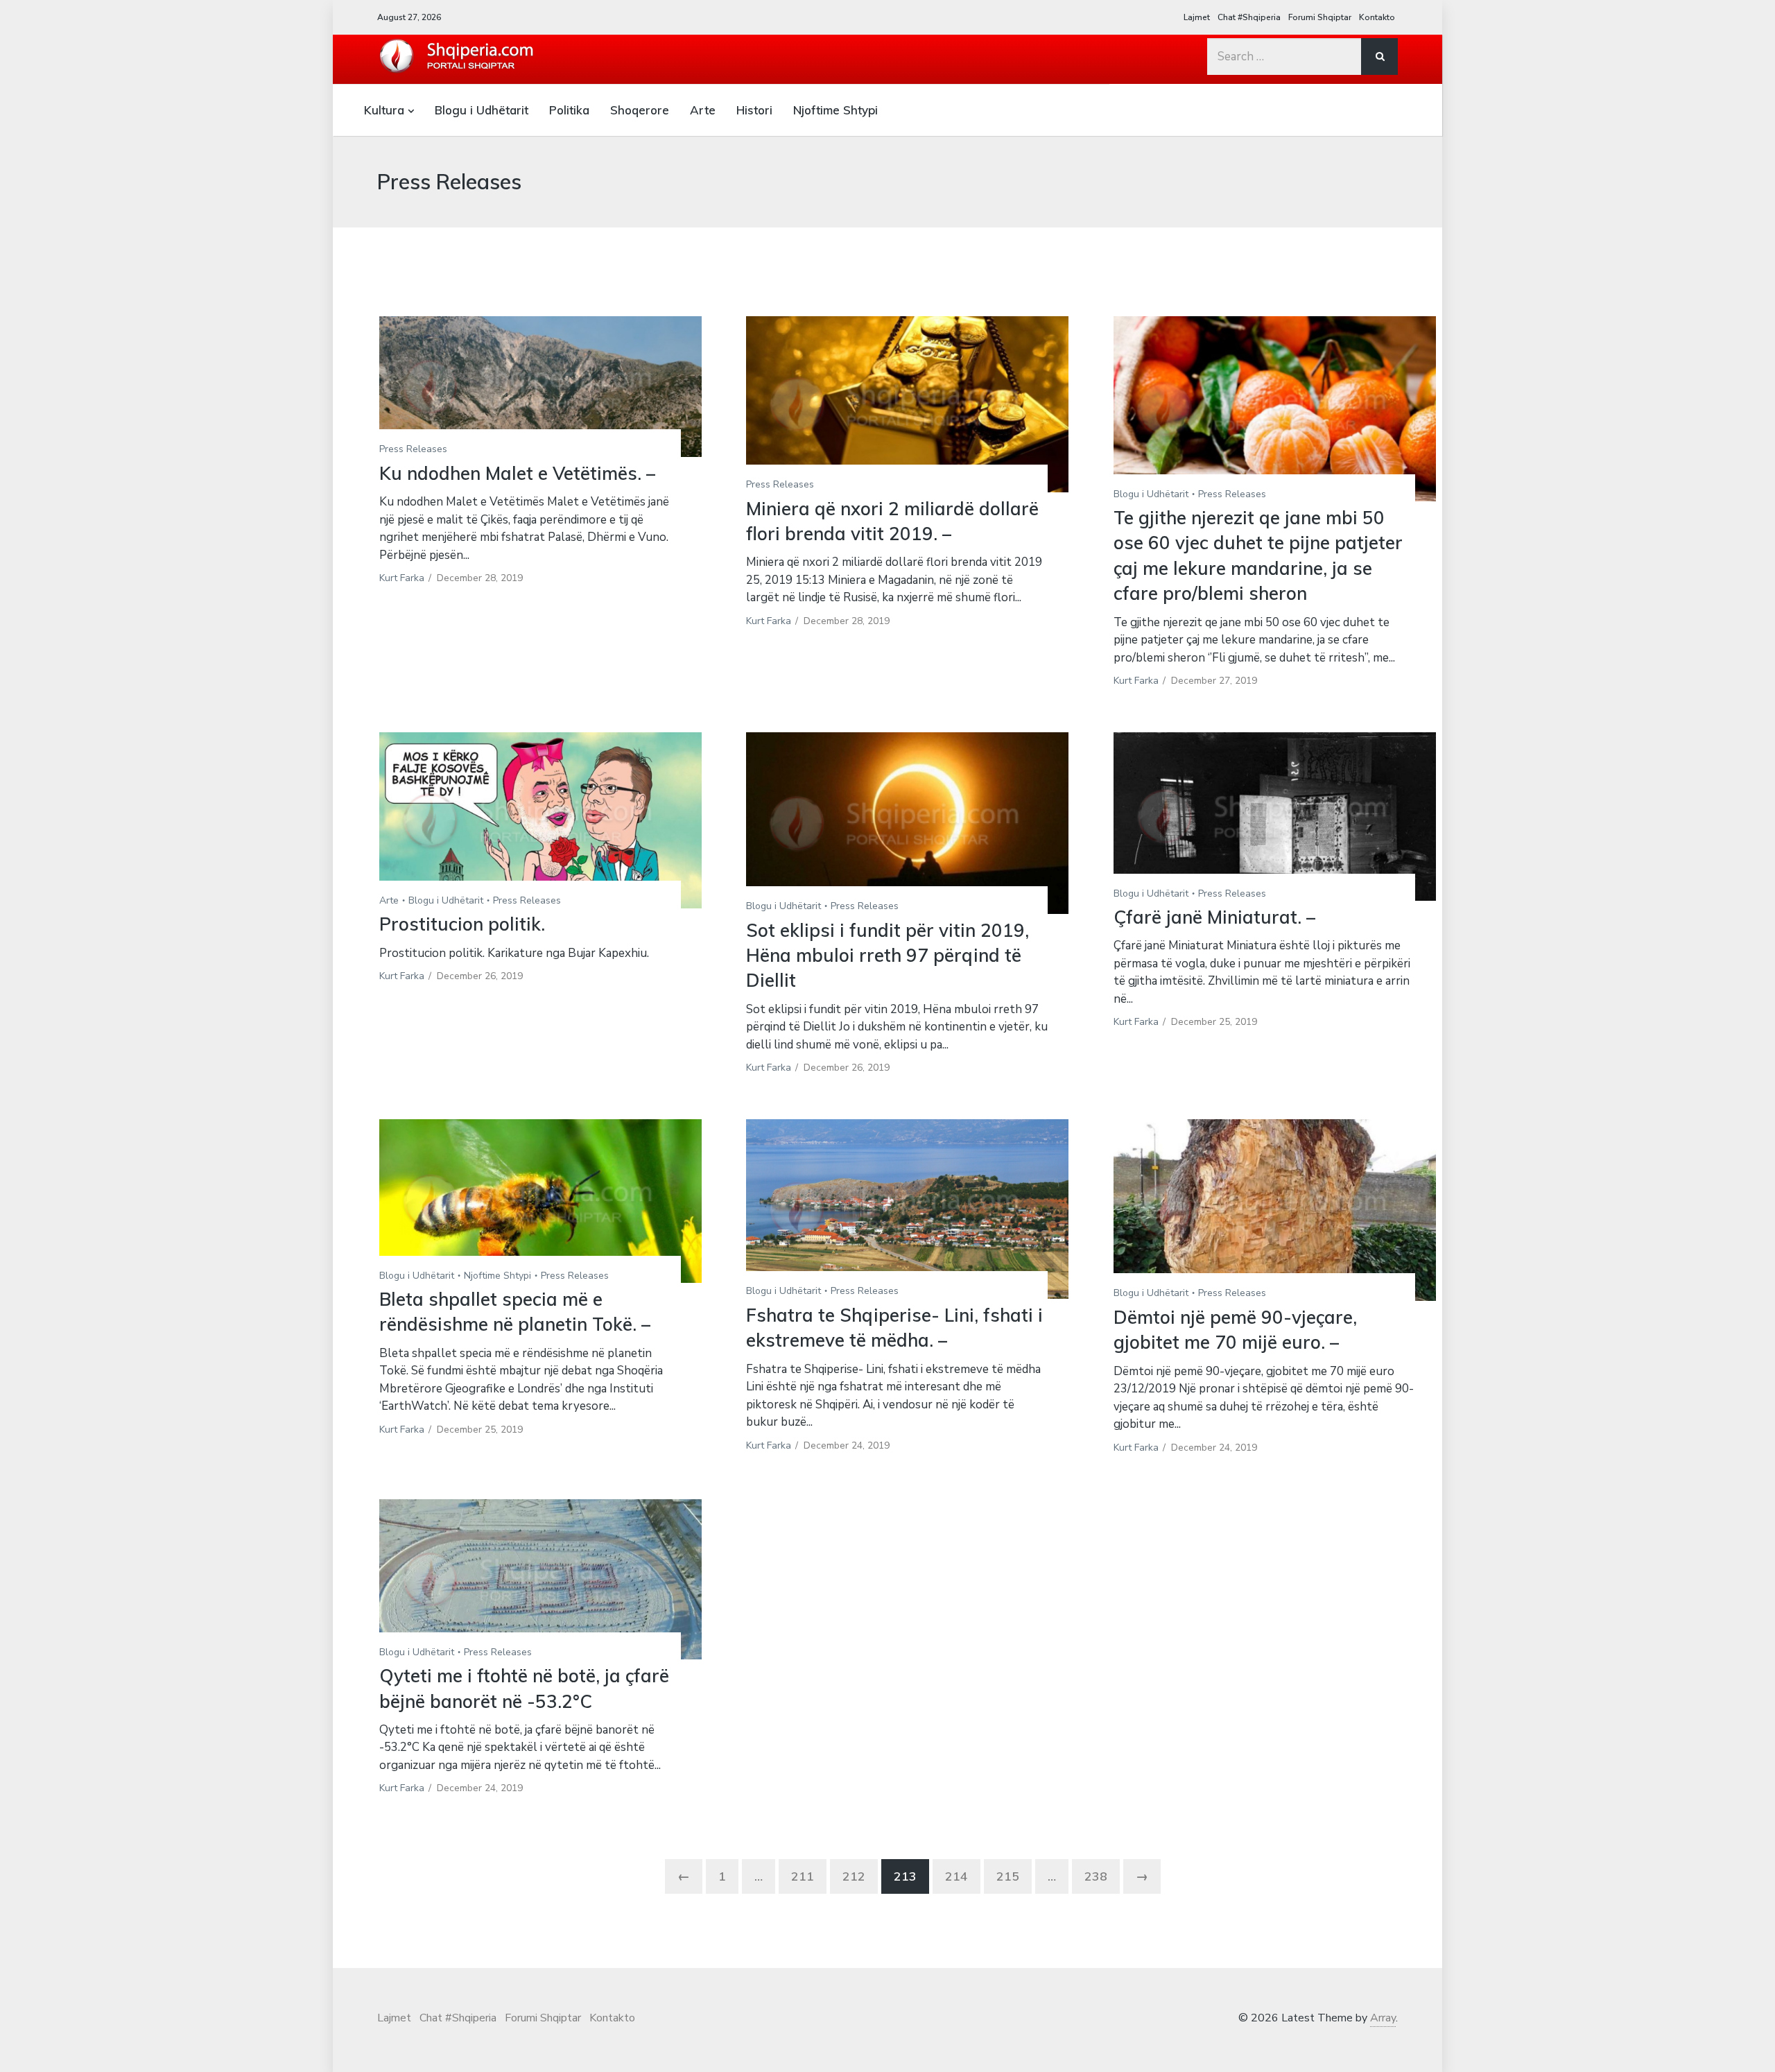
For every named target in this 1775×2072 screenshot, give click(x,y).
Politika (569, 110)
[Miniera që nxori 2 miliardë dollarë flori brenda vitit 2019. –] (907, 404)
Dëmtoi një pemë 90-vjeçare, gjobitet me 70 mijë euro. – (1235, 1330)
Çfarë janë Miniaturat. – (1214, 917)
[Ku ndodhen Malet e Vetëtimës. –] (540, 387)
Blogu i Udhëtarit (482, 110)
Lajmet (1197, 17)
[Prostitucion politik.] (540, 820)
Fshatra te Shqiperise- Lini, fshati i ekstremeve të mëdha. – (894, 1328)
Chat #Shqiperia (1249, 17)
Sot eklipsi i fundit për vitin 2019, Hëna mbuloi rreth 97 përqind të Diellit (887, 956)
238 (1096, 1876)
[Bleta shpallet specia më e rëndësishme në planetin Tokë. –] (540, 1201)
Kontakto (1377, 17)
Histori (754, 110)
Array (1383, 2018)
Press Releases (413, 449)
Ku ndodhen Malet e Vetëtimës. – (517, 473)
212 (854, 1876)
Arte (703, 110)
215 (1008, 1876)
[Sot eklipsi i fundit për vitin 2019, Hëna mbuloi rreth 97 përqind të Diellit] (907, 823)
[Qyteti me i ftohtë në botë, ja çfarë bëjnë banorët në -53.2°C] (540, 1580)
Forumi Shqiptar (1320, 17)
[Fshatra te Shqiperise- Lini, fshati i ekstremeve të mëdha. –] (907, 1209)
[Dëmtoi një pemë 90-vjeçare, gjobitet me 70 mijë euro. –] (1275, 1210)
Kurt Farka (402, 578)
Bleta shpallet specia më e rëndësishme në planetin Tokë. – (515, 1312)
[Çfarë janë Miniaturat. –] (1275, 817)
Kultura (384, 110)
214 (956, 1876)
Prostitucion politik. (462, 924)
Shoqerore (640, 110)
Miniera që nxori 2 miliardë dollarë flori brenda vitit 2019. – (892, 521)
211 (803, 1876)
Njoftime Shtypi (835, 110)
